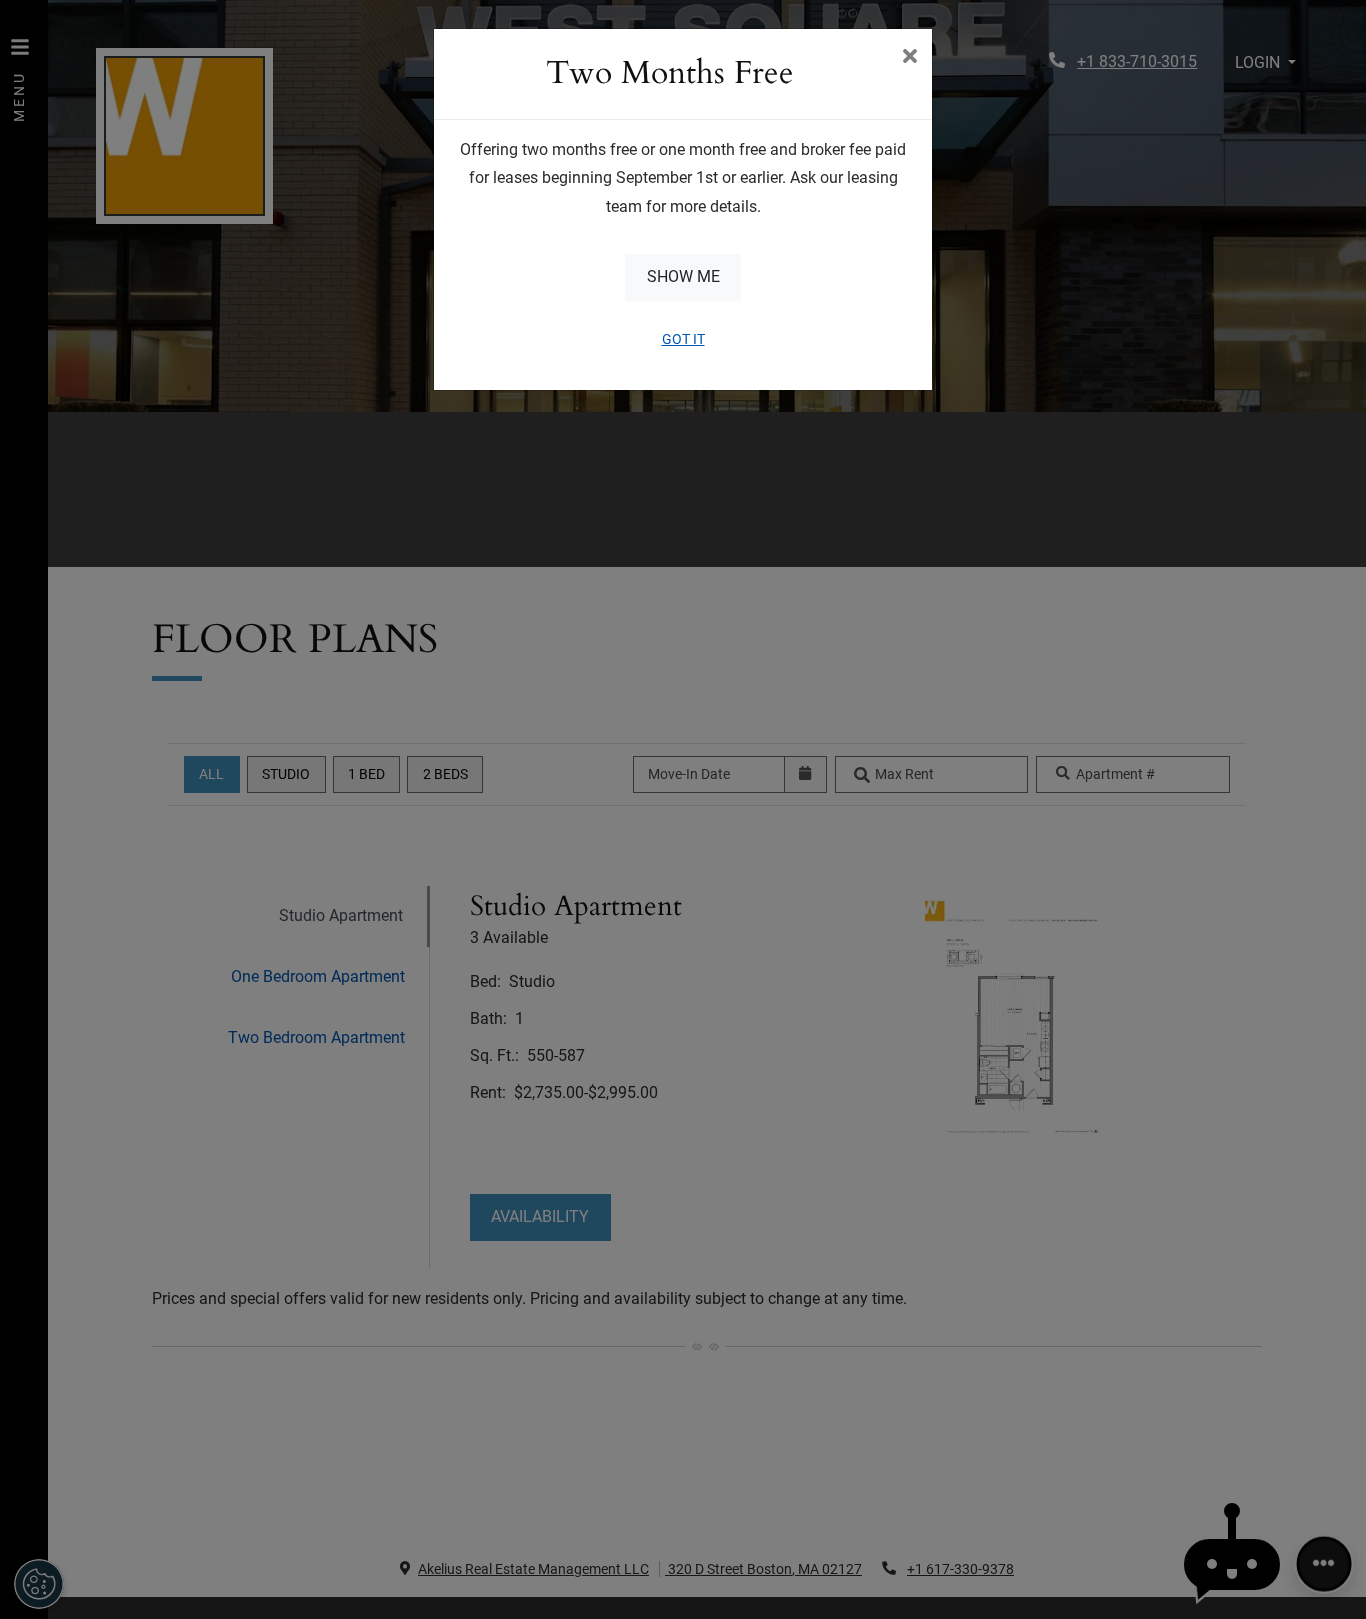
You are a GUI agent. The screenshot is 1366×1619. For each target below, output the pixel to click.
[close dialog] (909, 58)
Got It (683, 339)
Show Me (683, 276)
